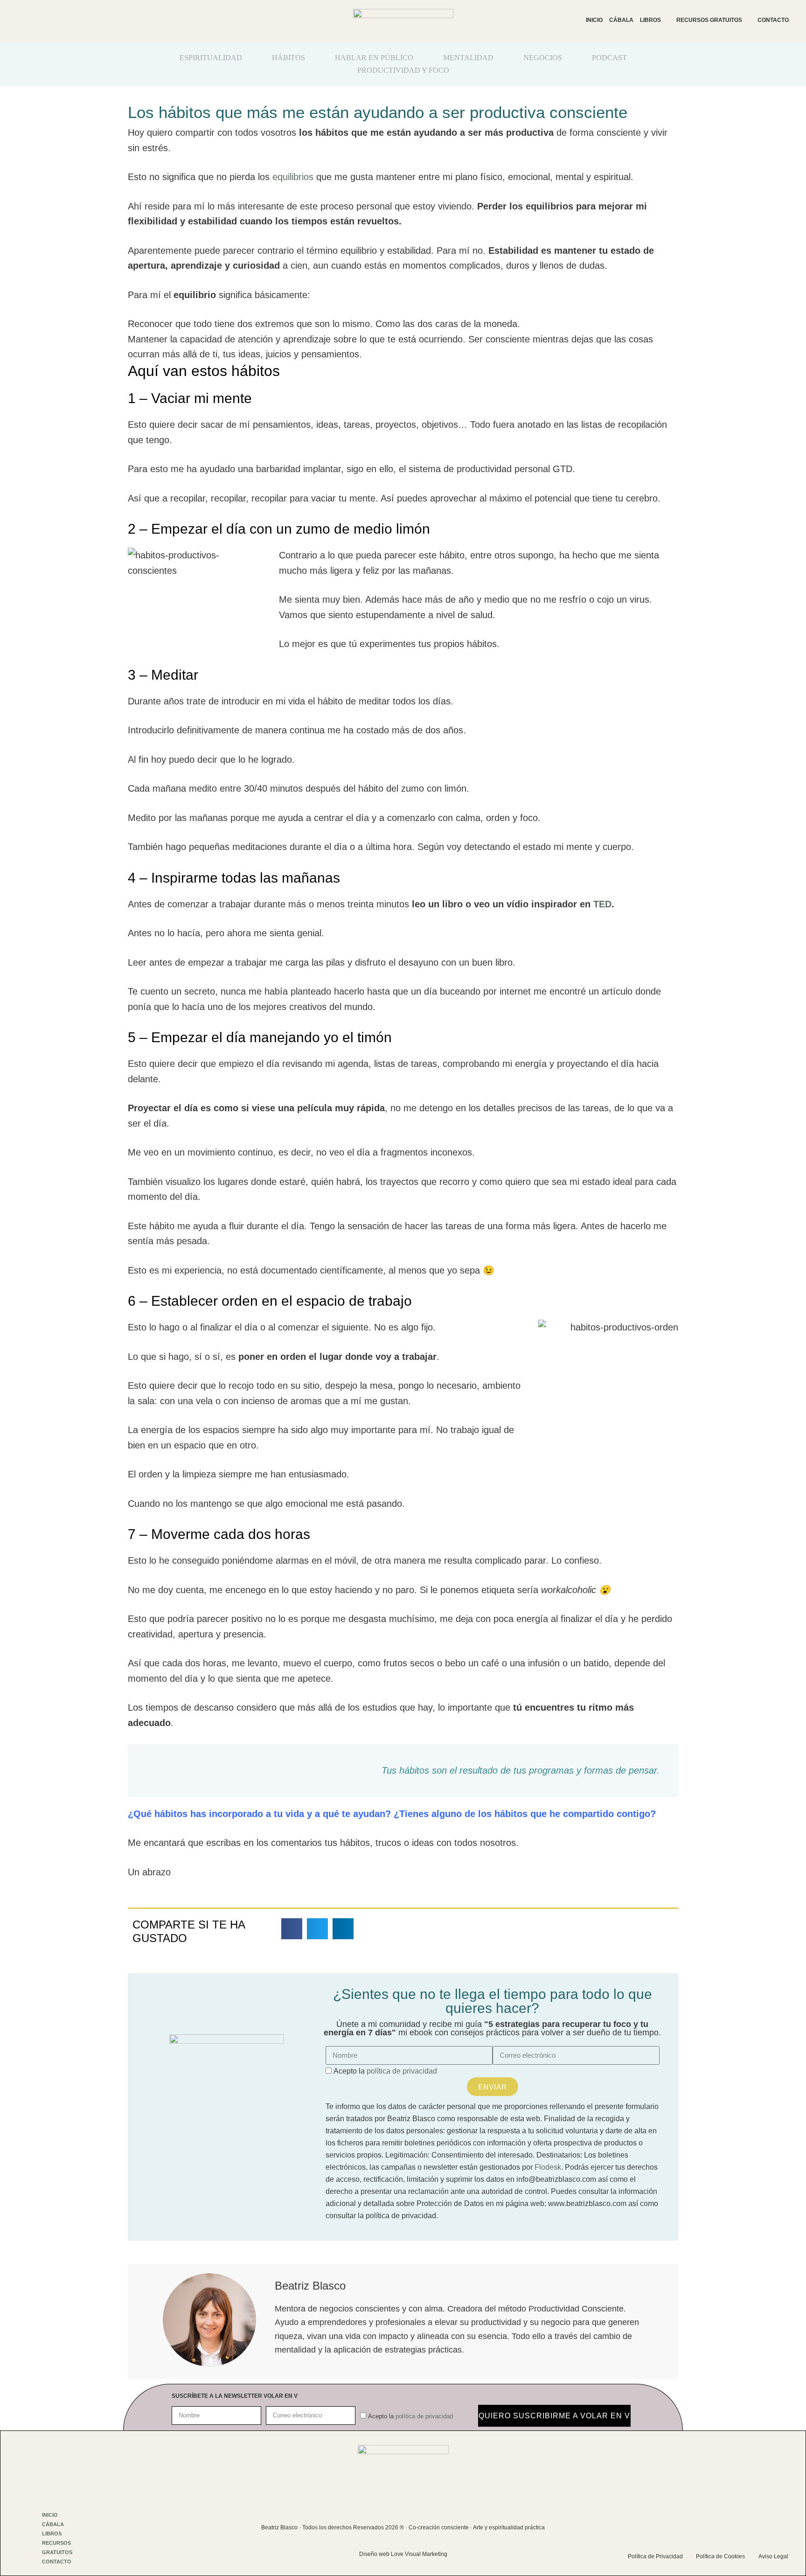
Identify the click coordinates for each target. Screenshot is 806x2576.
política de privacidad (402, 2071)
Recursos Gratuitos (709, 20)
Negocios (543, 58)
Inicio (594, 20)
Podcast (609, 58)
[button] (292, 1929)
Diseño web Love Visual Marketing (403, 2554)
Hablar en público (374, 58)
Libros (650, 20)
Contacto (773, 20)
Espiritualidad (211, 58)
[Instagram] (705, 2521)
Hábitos (288, 58)
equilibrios (293, 177)
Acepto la (385, 2071)
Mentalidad (468, 58)
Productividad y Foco (403, 70)
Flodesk (548, 2167)
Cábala (621, 20)
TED (602, 904)
